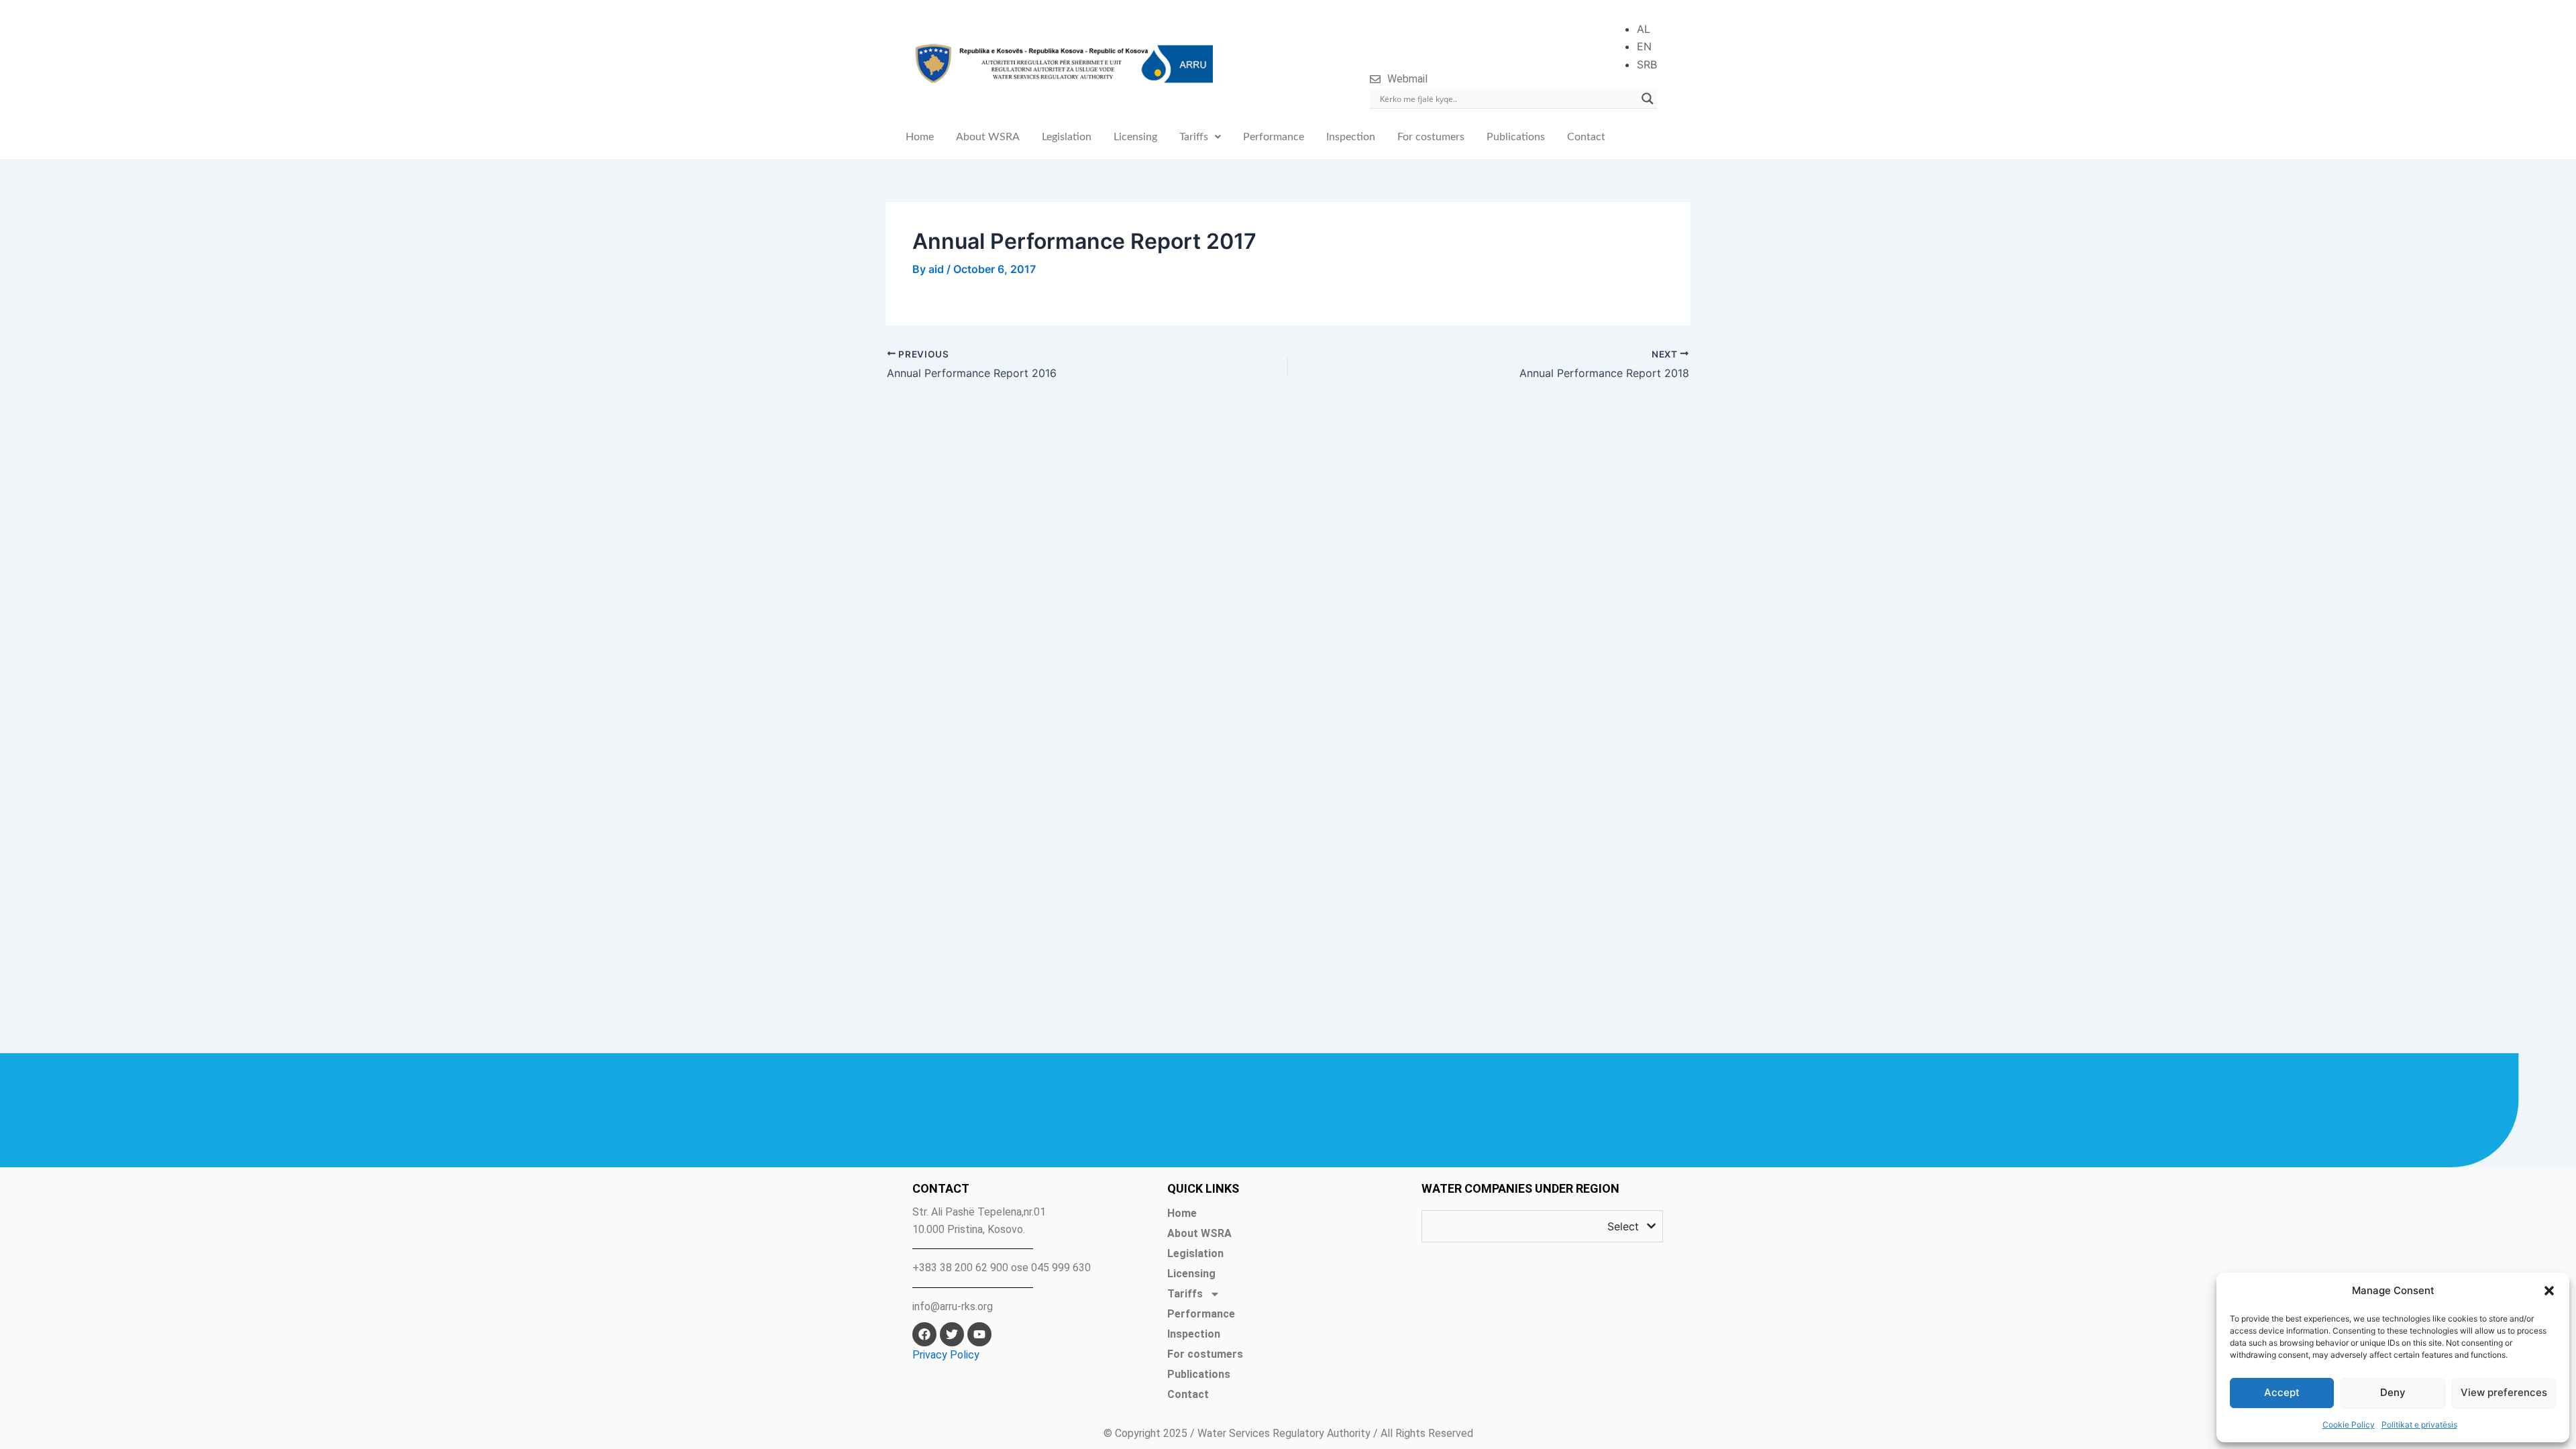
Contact (1586, 137)
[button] (2549, 1291)
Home (920, 137)
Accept (2282, 1392)
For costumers (1431, 137)
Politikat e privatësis (2419, 1425)
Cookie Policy (2349, 1425)
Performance (1274, 137)
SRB (1647, 64)
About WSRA (988, 137)
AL (1644, 29)
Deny (2393, 1392)
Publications (1516, 137)
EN (1644, 46)
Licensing (1135, 137)
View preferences (2504, 1392)
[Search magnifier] (1648, 99)
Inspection (1351, 137)
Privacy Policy (946, 1355)
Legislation (1067, 137)
